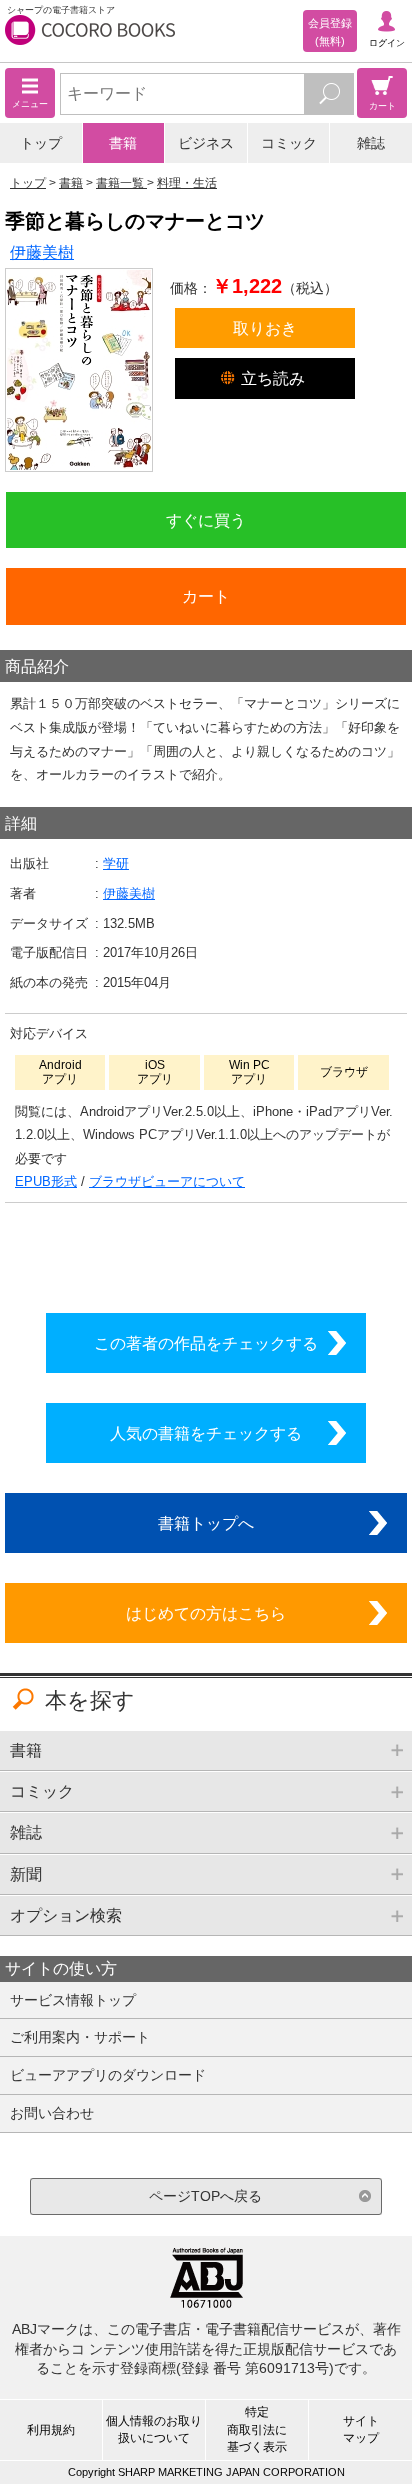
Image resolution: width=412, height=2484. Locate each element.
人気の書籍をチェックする (206, 1433)
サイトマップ (361, 2429)
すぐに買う (206, 520)
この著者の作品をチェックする (206, 1343)
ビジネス (206, 143)
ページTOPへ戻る (205, 2196)
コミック (289, 143)
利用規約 (51, 2430)
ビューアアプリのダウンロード (108, 2075)
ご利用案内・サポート (80, 2037)
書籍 (123, 143)
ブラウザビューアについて (167, 1181)
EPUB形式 (46, 1181)
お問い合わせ (52, 2113)
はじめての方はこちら (206, 1613)
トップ (41, 143)
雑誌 (371, 143)
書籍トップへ (206, 1523)
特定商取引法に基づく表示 (257, 2429)
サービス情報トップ (73, 2000)
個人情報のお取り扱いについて (154, 2429)
